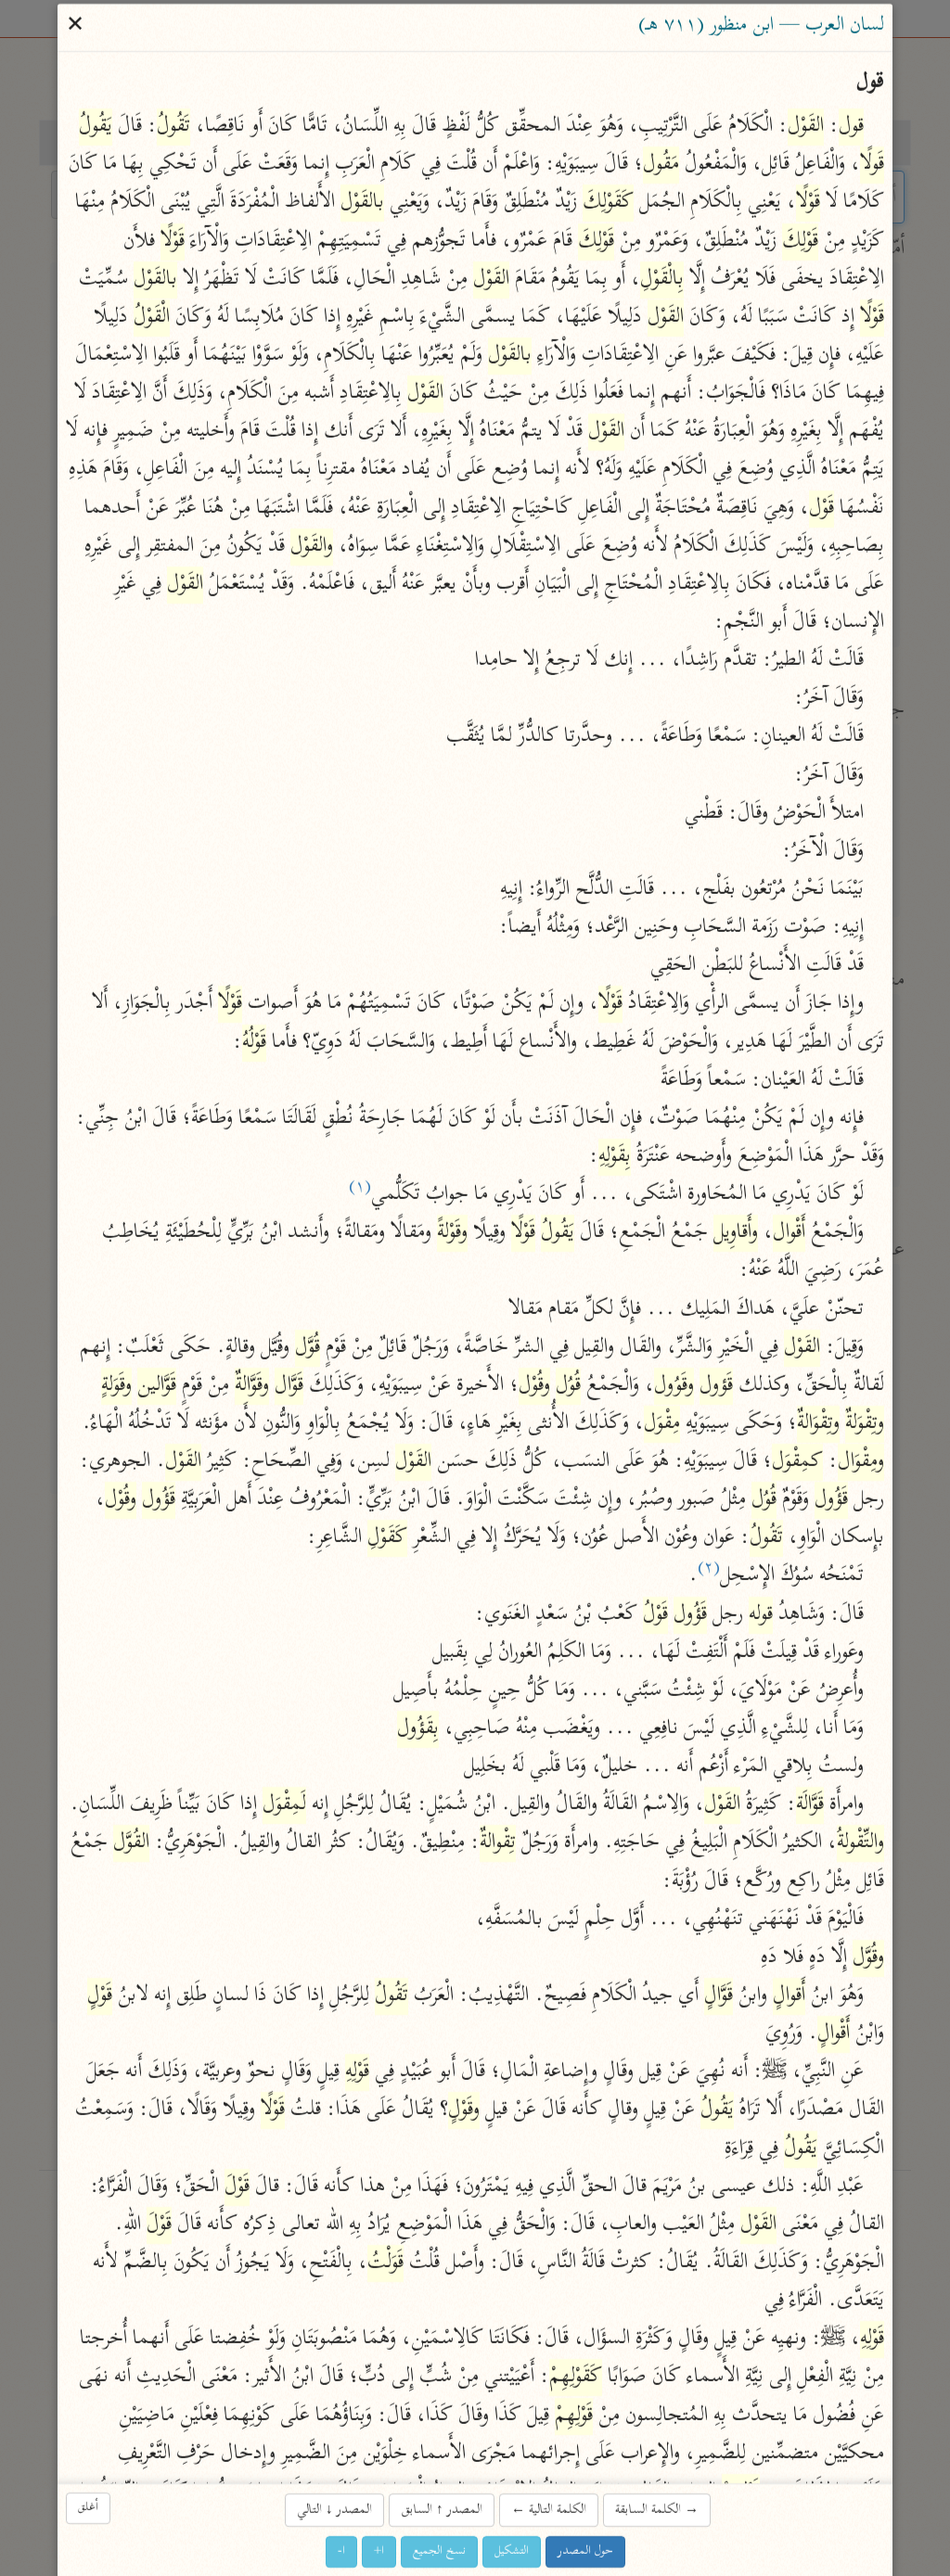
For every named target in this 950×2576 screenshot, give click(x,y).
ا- (341, 2551)
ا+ (379, 2551)
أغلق (88, 2508)
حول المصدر (585, 2551)
